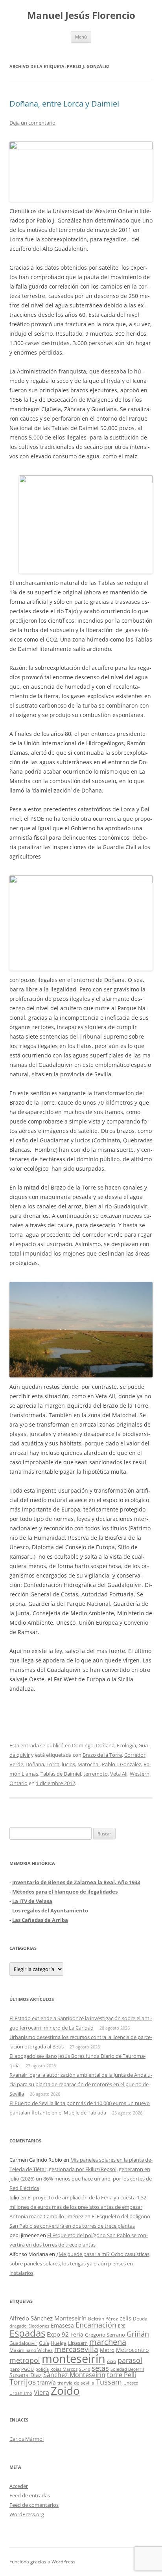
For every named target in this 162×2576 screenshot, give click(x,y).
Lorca (53, 1764)
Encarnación (96, 2325)
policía (42, 2369)
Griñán (138, 2334)
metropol (25, 2360)
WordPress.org (27, 2514)
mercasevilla (76, 2349)
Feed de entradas (30, 2495)
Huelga (59, 2343)
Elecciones (39, 2326)
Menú (81, 37)
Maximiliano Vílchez (31, 2350)
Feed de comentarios (34, 2505)
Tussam (109, 2382)
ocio (111, 2361)
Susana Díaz (26, 2375)
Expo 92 (58, 2334)
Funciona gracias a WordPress (42, 2562)
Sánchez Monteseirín (74, 2375)
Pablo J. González (121, 1764)
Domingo (83, 1745)
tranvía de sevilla (76, 2383)
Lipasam (78, 2343)
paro (15, 2369)
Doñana (105, 1745)
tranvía (47, 2382)
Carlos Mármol (27, 2439)
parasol (130, 2360)
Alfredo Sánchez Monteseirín (48, 2318)
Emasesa (62, 2325)
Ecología (126, 1745)
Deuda (140, 2319)
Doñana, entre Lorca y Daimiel (64, 104)
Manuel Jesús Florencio (81, 16)
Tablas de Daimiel (61, 1774)
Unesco (131, 2383)
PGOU (28, 2369)
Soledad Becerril (127, 2369)
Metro (107, 2350)
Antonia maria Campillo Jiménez (46, 2216)
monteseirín (74, 2359)
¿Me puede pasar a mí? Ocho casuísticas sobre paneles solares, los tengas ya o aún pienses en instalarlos (79, 2263)
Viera (41, 2392)
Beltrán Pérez (103, 2319)
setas (100, 2368)
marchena (108, 2342)
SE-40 (85, 2369)
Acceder (19, 2486)
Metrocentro (132, 2350)
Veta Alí (119, 1774)
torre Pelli (121, 2375)
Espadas (27, 2333)
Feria (77, 2334)
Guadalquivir (23, 2343)
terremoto (96, 1774)
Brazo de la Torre (102, 1755)
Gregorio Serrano (105, 2335)
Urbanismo (21, 2393)
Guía (44, 2343)
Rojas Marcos (64, 2369)
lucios (68, 1764)
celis (125, 2318)
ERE (122, 2326)
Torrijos (23, 2382)
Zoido (65, 2390)
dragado (18, 2326)
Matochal (88, 1764)
